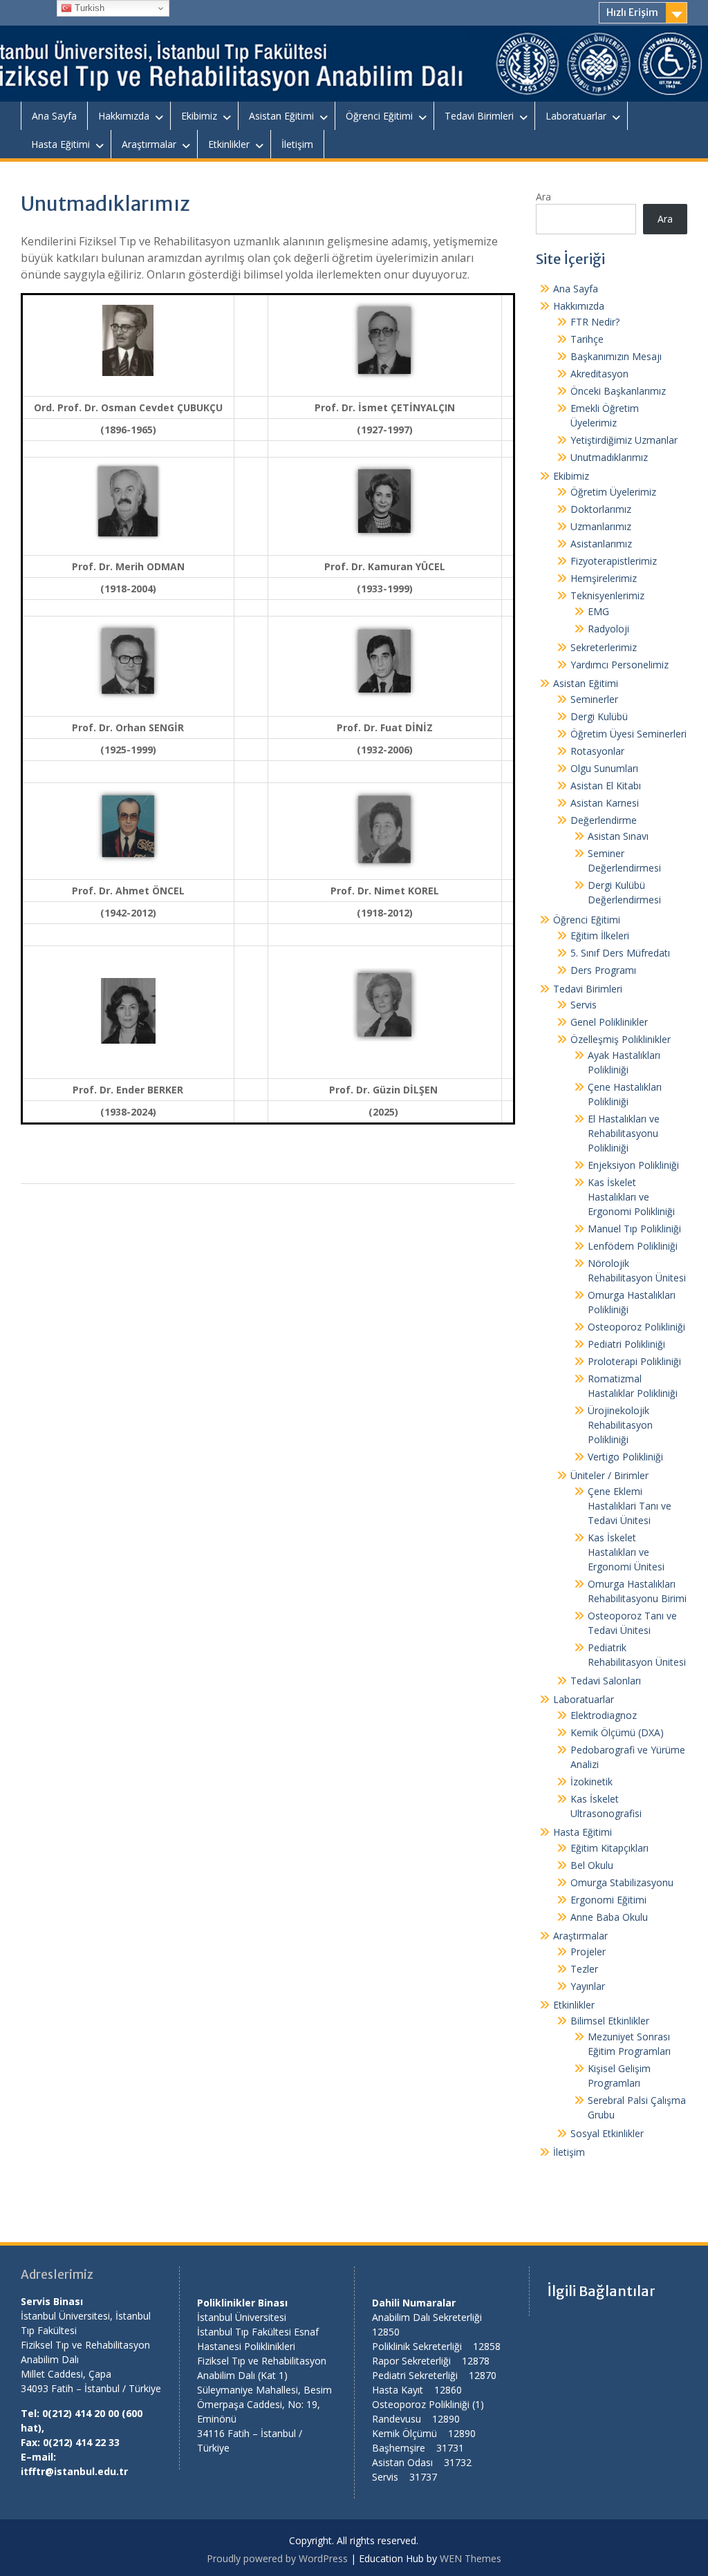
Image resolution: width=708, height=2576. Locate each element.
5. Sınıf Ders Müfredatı (620, 953)
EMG (598, 611)
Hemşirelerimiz (604, 578)
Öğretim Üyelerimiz (613, 492)
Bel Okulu (592, 1865)
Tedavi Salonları (606, 1681)
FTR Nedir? (595, 322)
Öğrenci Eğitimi (379, 116)
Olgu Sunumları (604, 768)
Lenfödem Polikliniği (633, 1246)
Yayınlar (588, 1986)
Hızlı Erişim (632, 12)
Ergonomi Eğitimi (608, 1900)
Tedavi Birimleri (479, 116)
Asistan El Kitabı (606, 786)
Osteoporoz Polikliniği (636, 1327)
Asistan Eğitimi (281, 116)
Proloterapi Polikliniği (634, 1361)
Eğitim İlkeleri (600, 936)
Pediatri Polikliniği (626, 1344)
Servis (584, 1005)
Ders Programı (603, 970)
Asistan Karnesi (605, 803)
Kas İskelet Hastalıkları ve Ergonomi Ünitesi (626, 1552)
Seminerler (594, 699)
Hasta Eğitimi (60, 144)
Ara (543, 197)
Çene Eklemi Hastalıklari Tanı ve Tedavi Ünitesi (630, 1506)
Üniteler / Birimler (609, 1475)
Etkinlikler (229, 144)
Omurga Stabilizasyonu (622, 1882)
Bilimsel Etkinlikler (610, 2021)
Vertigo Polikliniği (625, 1457)
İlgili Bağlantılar (601, 2291)
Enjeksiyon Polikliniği (633, 1165)
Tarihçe (587, 339)
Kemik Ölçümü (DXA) (617, 1732)
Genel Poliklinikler (609, 1022)
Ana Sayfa (54, 116)
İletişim (297, 144)
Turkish (88, 8)
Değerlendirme (604, 820)
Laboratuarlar (576, 116)
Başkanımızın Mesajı (616, 356)
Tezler (584, 1969)
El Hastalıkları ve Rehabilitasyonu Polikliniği (624, 1133)
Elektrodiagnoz (604, 1715)
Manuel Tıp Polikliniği (634, 1229)
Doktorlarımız (601, 509)
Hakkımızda (124, 116)
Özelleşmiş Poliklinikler (621, 1039)
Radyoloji (608, 629)
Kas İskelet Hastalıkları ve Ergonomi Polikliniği (631, 1197)
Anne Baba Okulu (609, 1917)
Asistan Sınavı (618, 836)
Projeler (588, 1952)
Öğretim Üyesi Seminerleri (628, 734)
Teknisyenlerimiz (607, 595)
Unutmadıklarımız (609, 457)
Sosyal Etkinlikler (607, 2133)
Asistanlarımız (601, 544)
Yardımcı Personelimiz (619, 665)
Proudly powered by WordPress (277, 2558)
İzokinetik (591, 1781)
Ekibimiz (199, 116)
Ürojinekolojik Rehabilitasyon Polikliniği (620, 1425)
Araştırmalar (149, 144)
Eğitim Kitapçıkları (609, 1848)
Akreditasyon (599, 374)
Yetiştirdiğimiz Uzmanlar (624, 440)
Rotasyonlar (597, 751)
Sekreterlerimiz (604, 647)
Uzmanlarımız (601, 526)
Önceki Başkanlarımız (618, 391)
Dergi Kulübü (599, 716)
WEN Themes (471, 2558)
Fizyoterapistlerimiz (614, 561)
